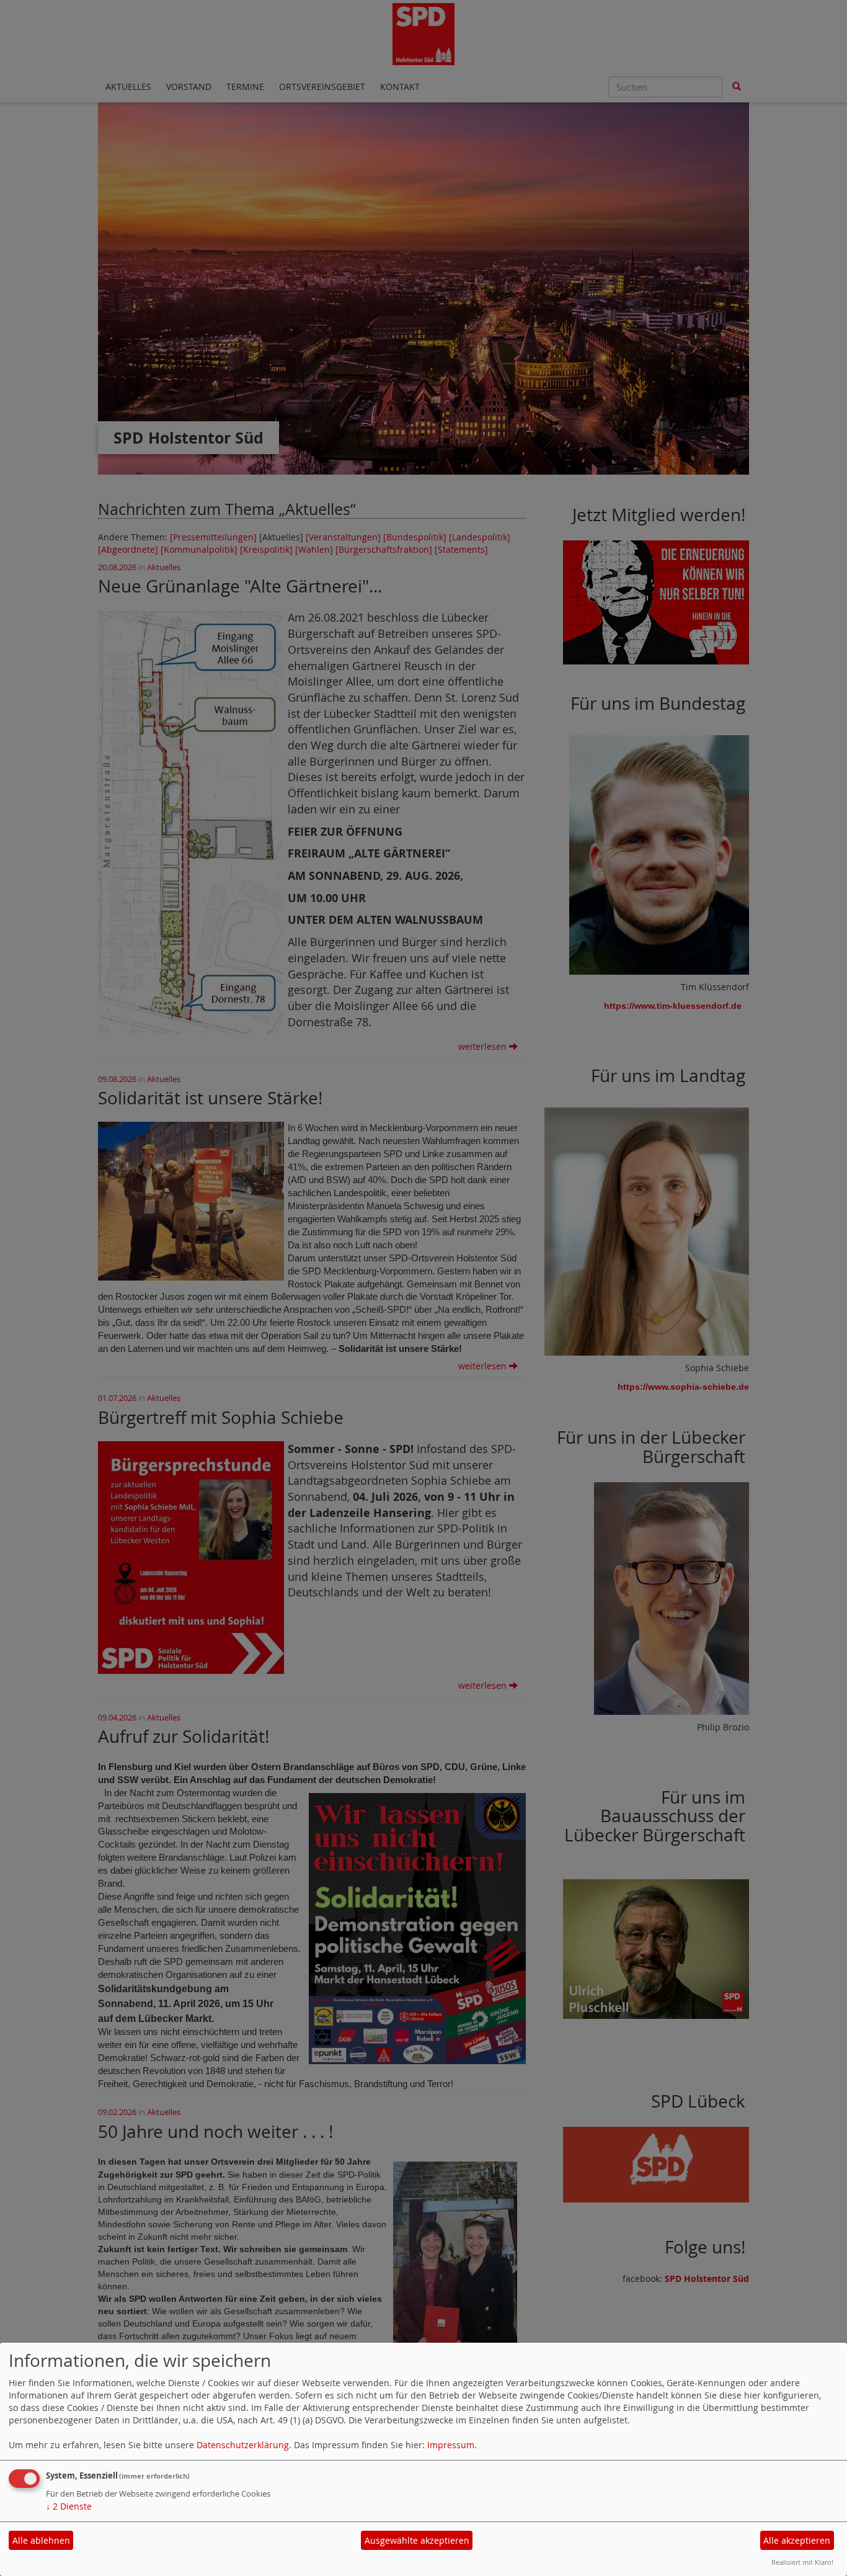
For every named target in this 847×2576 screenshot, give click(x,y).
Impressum (451, 2445)
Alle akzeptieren (797, 2540)
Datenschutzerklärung (243, 2445)
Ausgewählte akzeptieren (417, 2540)
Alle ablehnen (41, 2540)
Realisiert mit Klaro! (802, 2562)
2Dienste (69, 2506)
